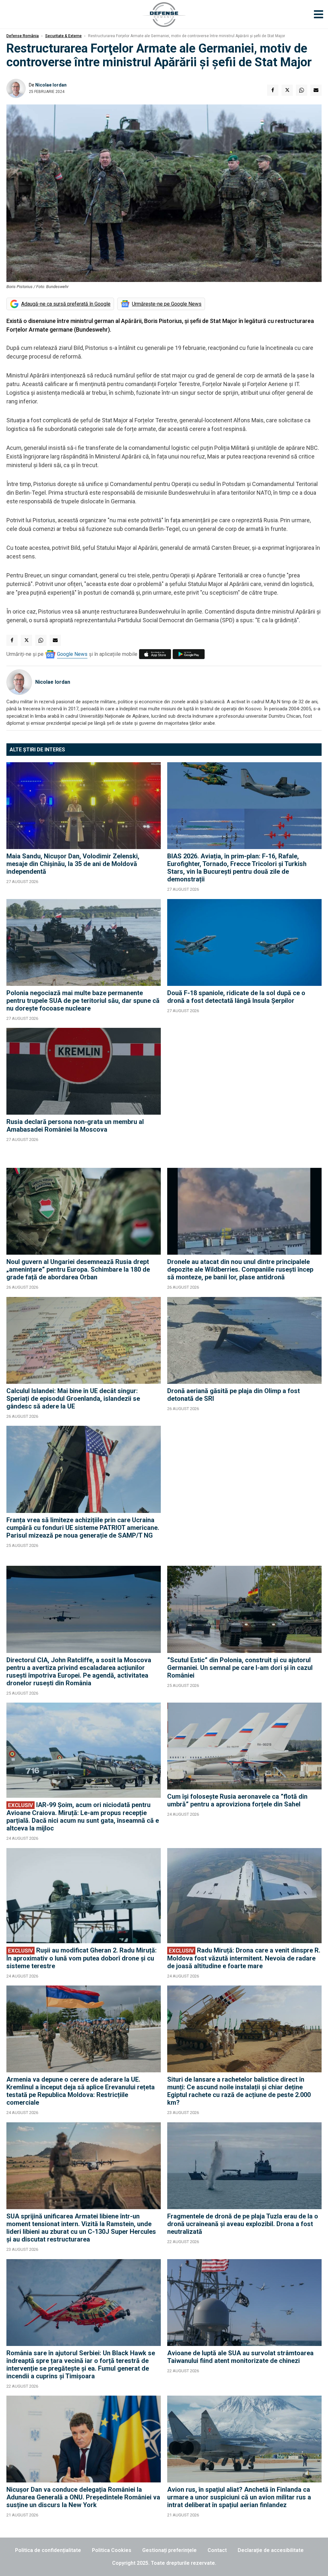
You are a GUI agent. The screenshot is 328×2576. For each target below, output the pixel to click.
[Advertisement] (244, 1095)
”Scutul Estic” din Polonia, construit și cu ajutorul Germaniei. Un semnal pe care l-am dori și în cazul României (240, 1668)
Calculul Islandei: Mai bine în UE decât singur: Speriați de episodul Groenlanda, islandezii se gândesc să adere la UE (73, 1399)
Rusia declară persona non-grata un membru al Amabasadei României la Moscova (75, 1126)
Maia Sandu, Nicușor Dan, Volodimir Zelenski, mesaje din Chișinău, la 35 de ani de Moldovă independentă (73, 864)
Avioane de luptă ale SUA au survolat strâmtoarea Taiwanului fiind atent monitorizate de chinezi (240, 2357)
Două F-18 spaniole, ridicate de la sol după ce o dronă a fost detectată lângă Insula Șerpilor (236, 997)
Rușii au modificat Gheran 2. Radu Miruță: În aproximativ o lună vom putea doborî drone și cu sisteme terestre (82, 1958)
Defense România (23, 36)
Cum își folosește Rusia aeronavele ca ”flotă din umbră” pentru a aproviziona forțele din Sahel (237, 1800)
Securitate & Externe (63, 36)
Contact (217, 2550)
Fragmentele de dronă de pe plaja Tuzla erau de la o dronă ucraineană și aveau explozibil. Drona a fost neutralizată (243, 2224)
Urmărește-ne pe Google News (167, 304)
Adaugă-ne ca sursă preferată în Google (66, 304)
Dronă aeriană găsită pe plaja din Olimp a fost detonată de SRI (234, 1395)
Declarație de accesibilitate (271, 2550)
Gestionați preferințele (169, 2550)
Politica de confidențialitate (48, 2550)
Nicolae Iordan (51, 85)
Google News (72, 654)
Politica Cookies (112, 2550)
